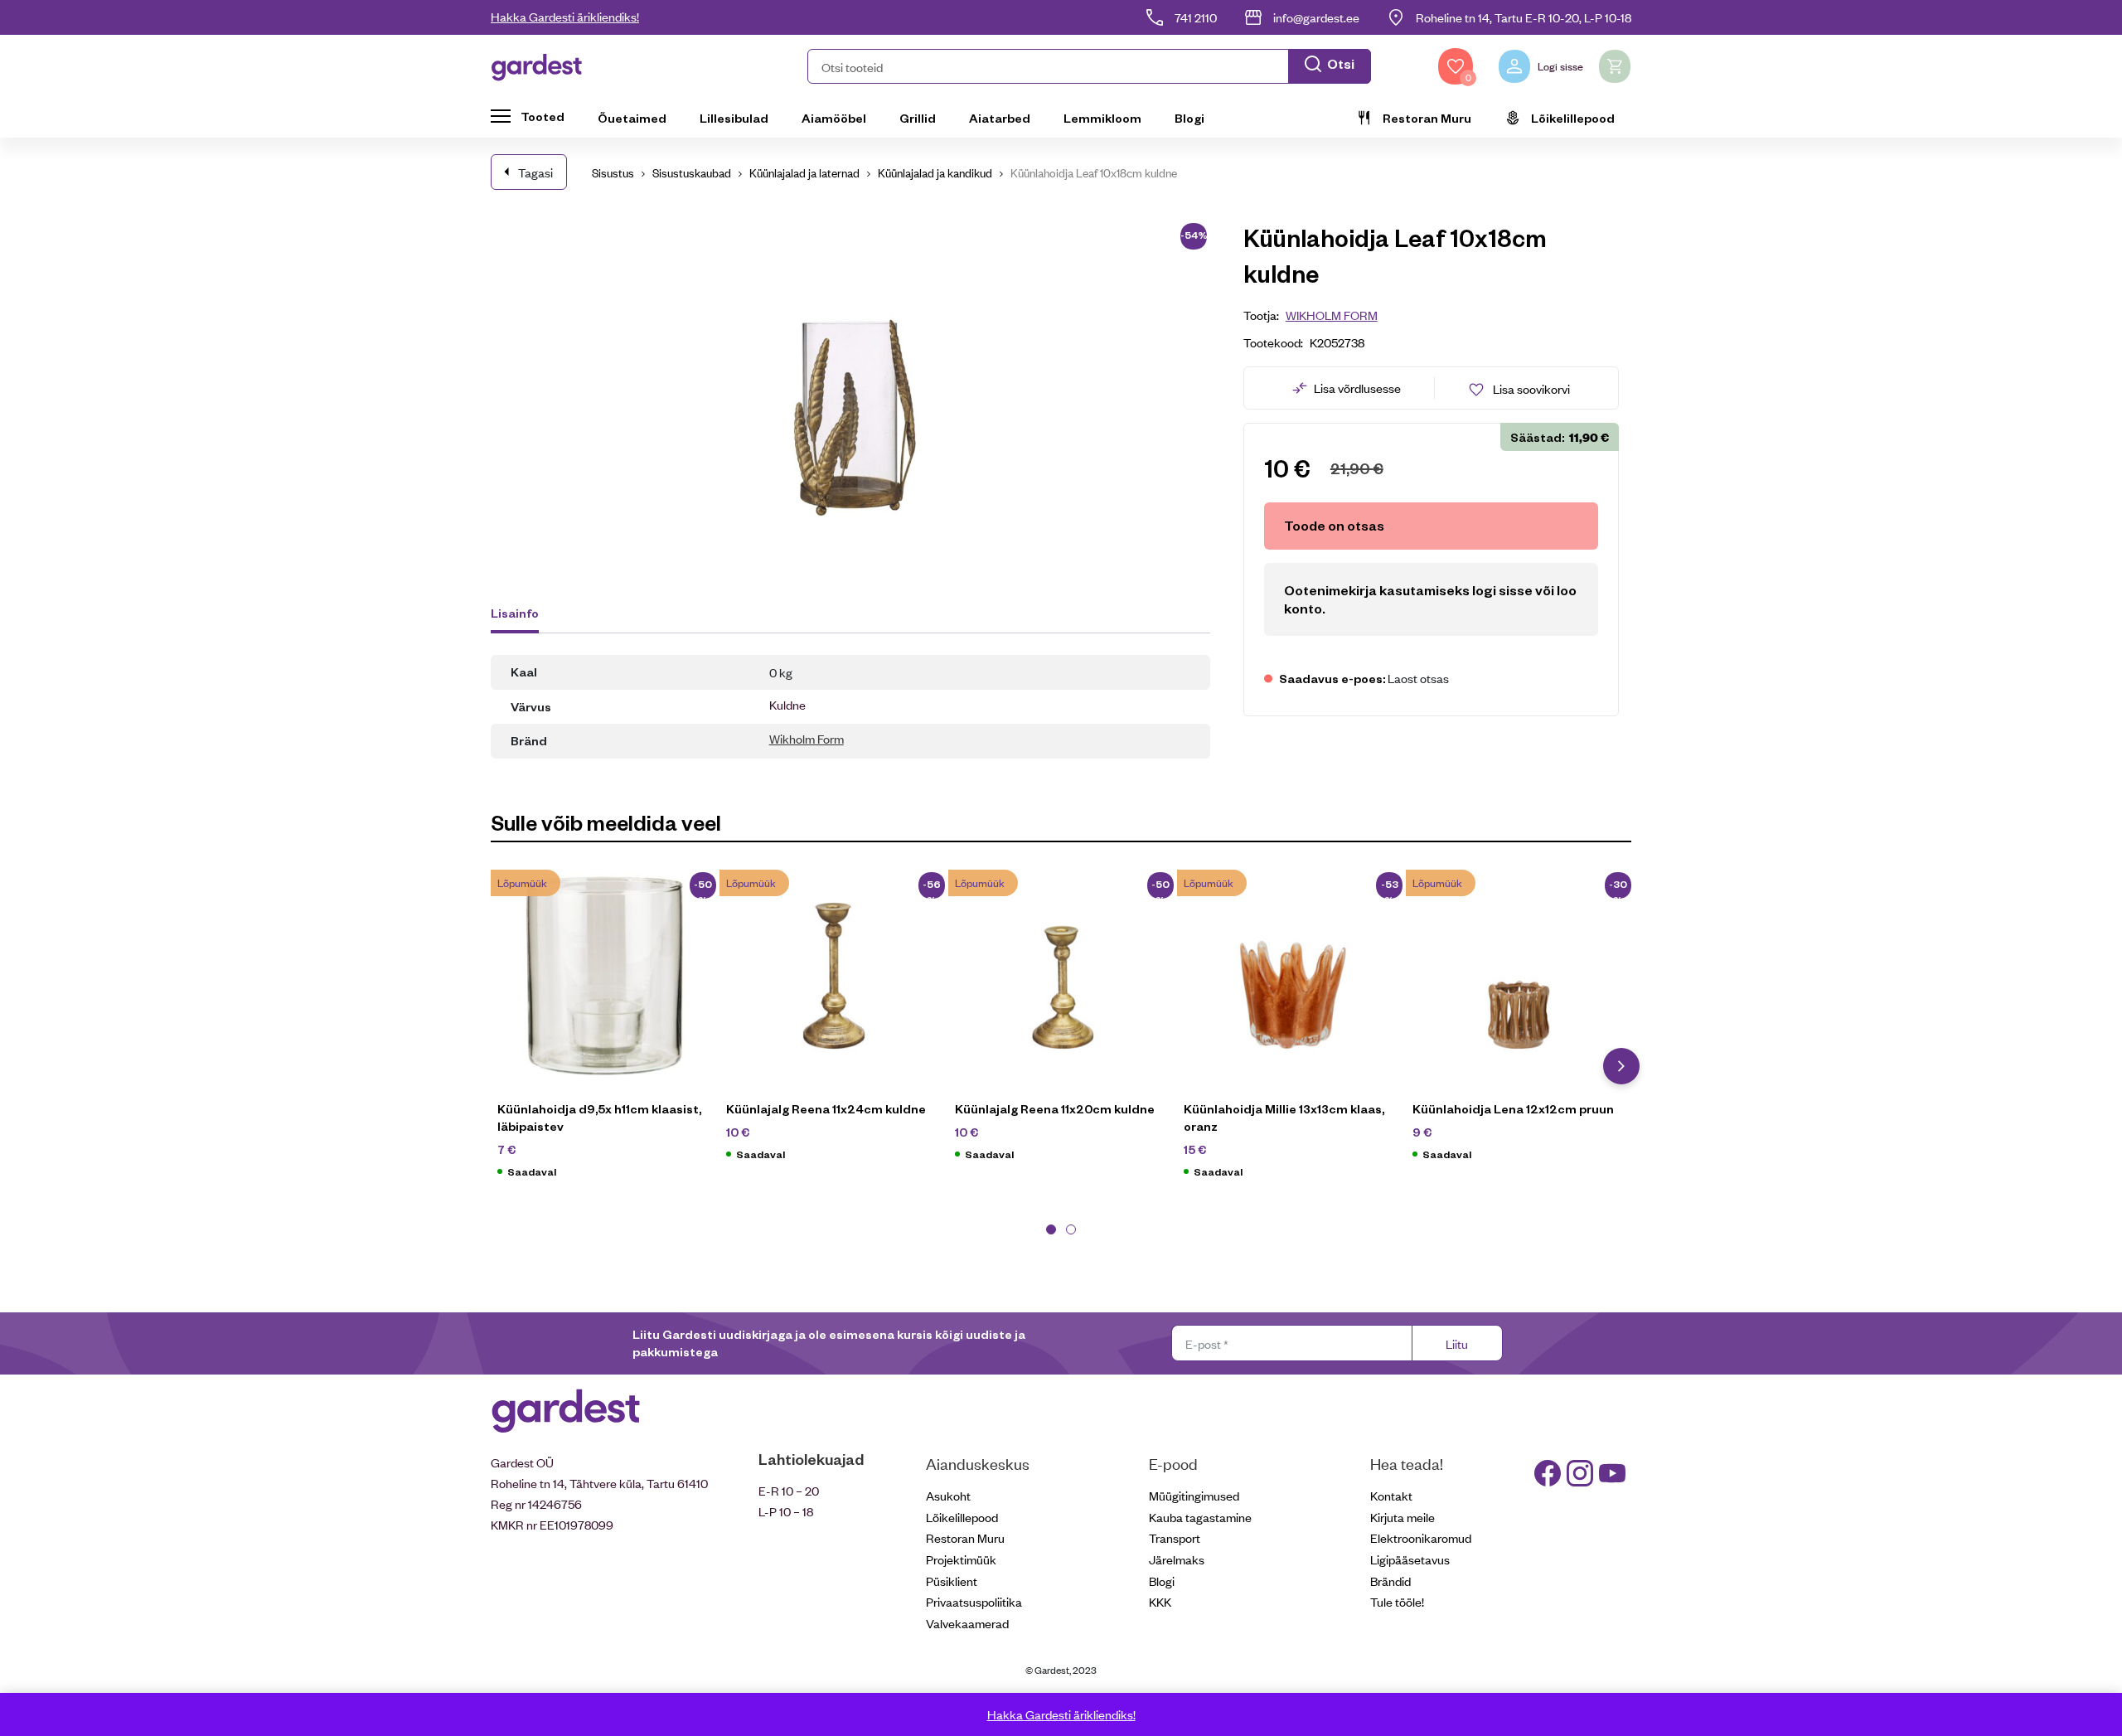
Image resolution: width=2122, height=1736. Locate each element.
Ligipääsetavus (1410, 1559)
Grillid (918, 118)
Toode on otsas (1334, 525)
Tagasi (535, 172)
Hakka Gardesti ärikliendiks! (565, 16)
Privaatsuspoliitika (974, 1601)
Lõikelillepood (1573, 118)
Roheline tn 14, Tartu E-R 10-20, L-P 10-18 (1524, 17)
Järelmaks (1177, 1559)
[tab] (523, 615)
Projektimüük (961, 1559)
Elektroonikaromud (1421, 1537)
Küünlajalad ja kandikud (935, 172)
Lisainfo (515, 613)
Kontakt (1391, 1495)
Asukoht (948, 1495)
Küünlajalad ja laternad (804, 172)
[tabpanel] (605, 1032)
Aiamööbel (834, 118)
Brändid (1390, 1581)
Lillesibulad (734, 118)
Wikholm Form (807, 738)
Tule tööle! (1397, 1601)
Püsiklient (952, 1581)
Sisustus (613, 172)
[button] (1089, 66)
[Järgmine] (1621, 1066)
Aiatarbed (1000, 118)
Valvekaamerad (967, 1623)
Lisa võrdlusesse (1357, 388)
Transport (1175, 1537)
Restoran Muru (1427, 118)
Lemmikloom (1102, 118)
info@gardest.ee (1316, 17)
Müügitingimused (1194, 1495)
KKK (1160, 1601)
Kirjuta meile (1403, 1517)
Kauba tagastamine (1200, 1517)
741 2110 (1196, 17)
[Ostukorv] (1615, 66)
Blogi (1189, 118)
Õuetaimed (632, 118)
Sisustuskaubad (692, 172)
